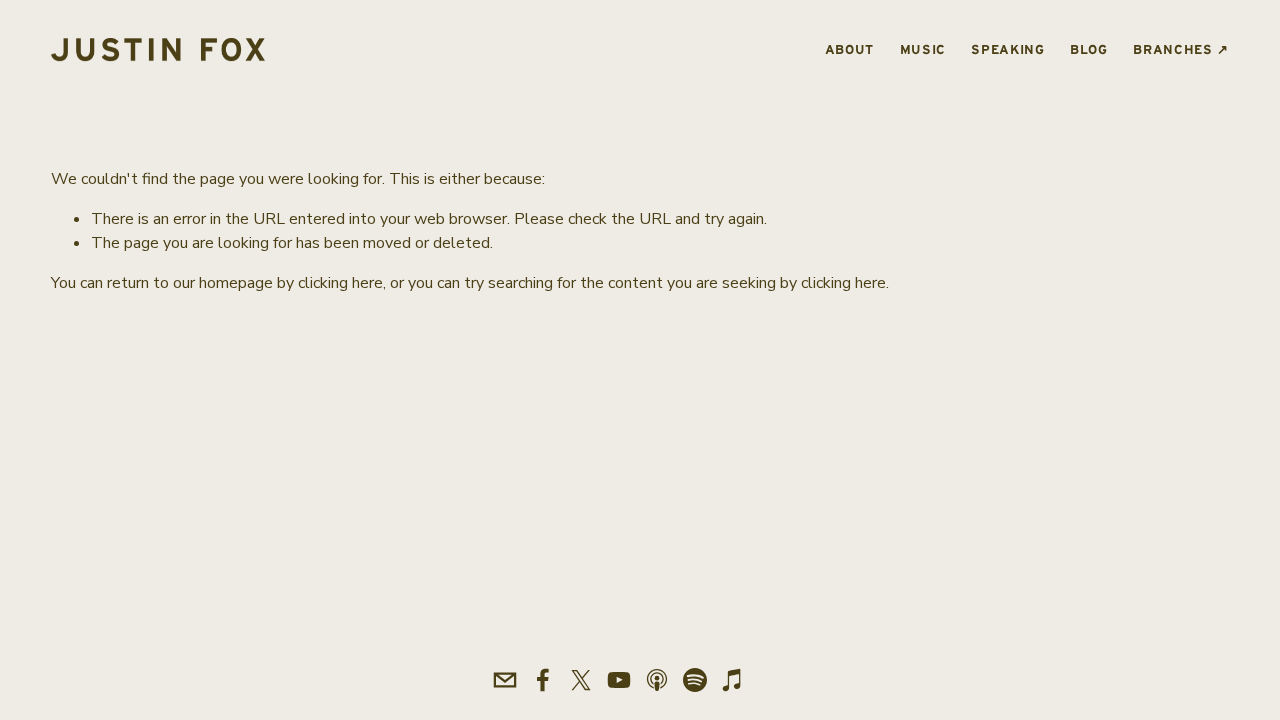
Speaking (1007, 49)
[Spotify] (695, 680)
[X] (581, 680)
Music (923, 49)
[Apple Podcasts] (657, 680)
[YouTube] (619, 680)
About (849, 49)
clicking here (340, 283)
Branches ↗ (1180, 49)
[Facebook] (543, 680)
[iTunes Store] (733, 680)
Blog (1089, 49)
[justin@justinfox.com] (505, 680)
